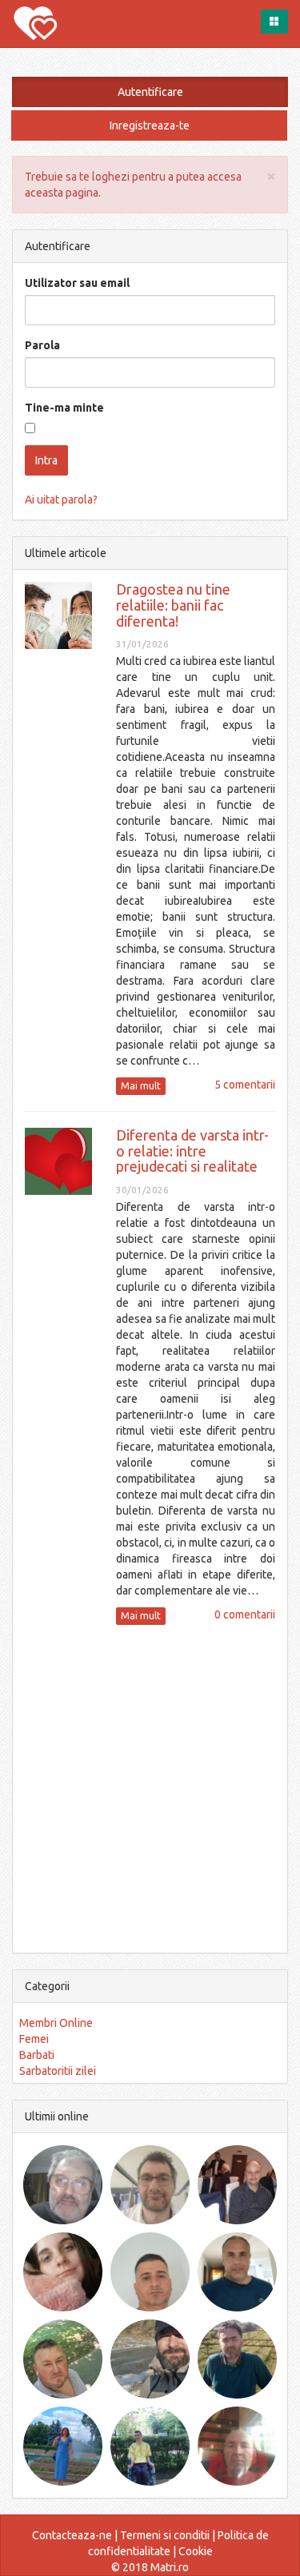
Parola (42, 345)
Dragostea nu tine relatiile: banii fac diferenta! (173, 605)
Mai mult (141, 1086)
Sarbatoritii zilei (58, 2071)
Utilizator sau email (77, 283)
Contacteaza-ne (72, 2535)
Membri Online (56, 2023)
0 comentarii (245, 1614)
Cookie (196, 2551)
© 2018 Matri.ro (150, 2567)
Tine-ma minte (64, 408)
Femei (34, 2039)
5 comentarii (245, 1085)
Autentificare (150, 92)
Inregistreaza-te (150, 125)
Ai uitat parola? (61, 500)
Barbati (37, 2055)
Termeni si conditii (165, 2535)
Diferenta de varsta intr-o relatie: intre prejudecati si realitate (192, 1151)
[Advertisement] (150, 1787)
